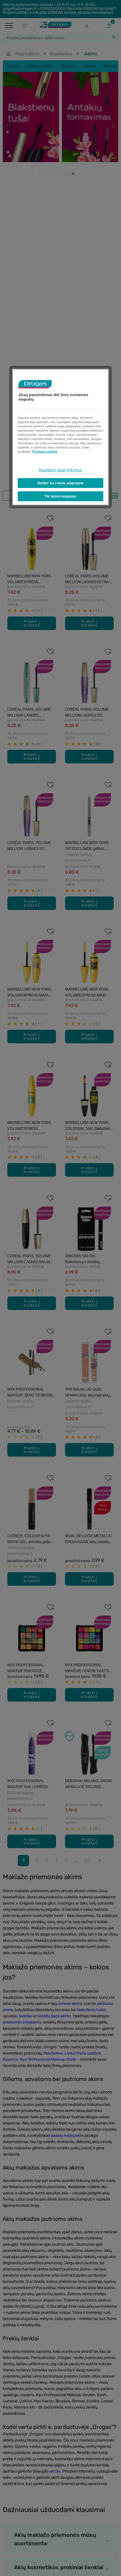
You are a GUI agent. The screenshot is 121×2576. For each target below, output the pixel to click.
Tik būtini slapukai (60, 496)
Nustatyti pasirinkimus (60, 470)
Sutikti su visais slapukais (60, 483)
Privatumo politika (45, 452)
